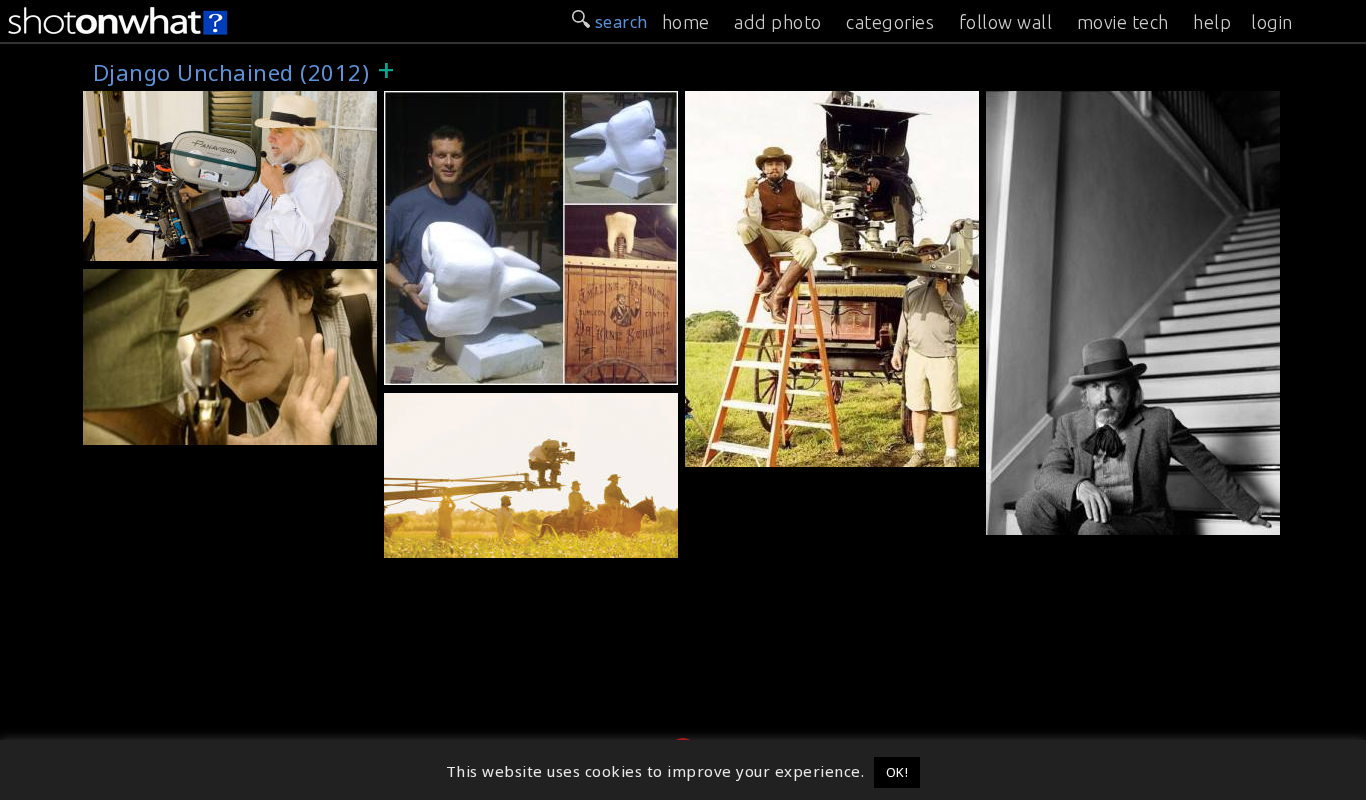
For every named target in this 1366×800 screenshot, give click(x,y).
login (1272, 22)
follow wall (1006, 22)
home (686, 22)
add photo (778, 22)
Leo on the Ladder (764, 452)
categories (890, 22)
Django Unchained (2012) (190, 102)
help (1212, 22)
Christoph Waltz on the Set (1100, 520)
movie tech (1123, 22)
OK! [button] (897, 772)
